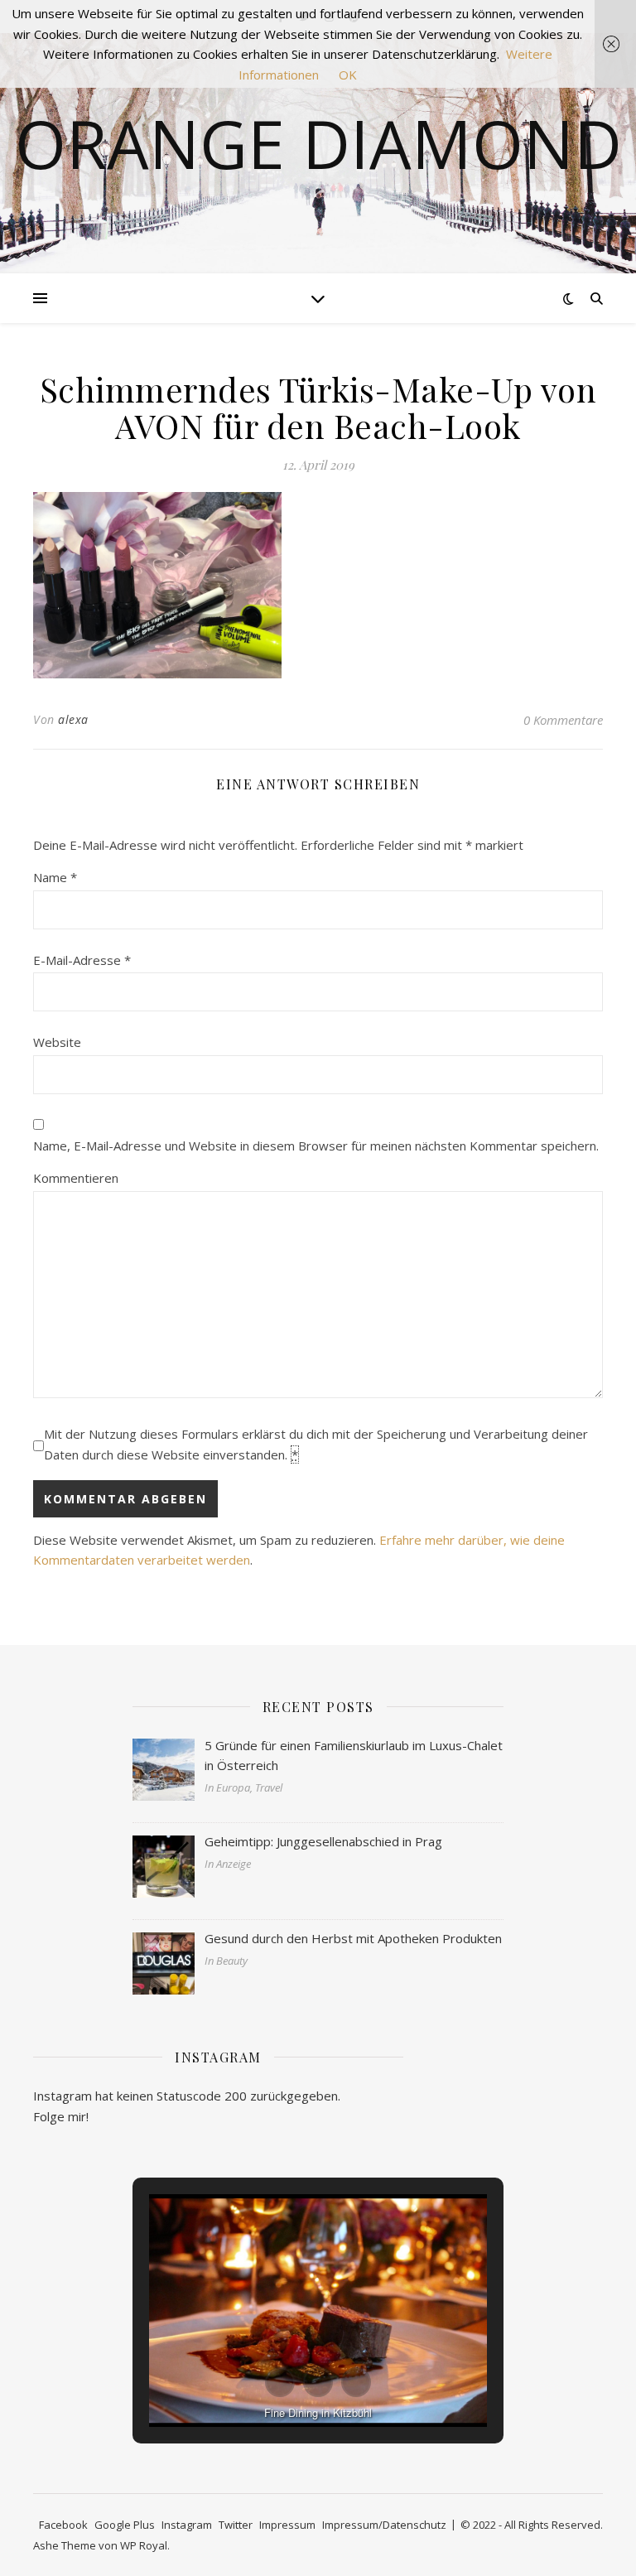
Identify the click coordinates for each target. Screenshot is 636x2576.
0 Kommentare (563, 720)
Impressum (287, 2525)
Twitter (236, 2525)
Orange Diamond (318, 143)
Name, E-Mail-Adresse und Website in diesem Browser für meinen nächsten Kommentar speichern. (316, 1146)
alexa (73, 719)
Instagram (187, 2525)
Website (57, 1042)
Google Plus (125, 2525)
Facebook (63, 2525)
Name (55, 877)
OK (348, 75)
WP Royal (144, 2545)
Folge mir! (61, 2116)
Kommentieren (76, 1178)
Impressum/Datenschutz (384, 2525)
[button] (280, 2382)
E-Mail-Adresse (82, 960)
